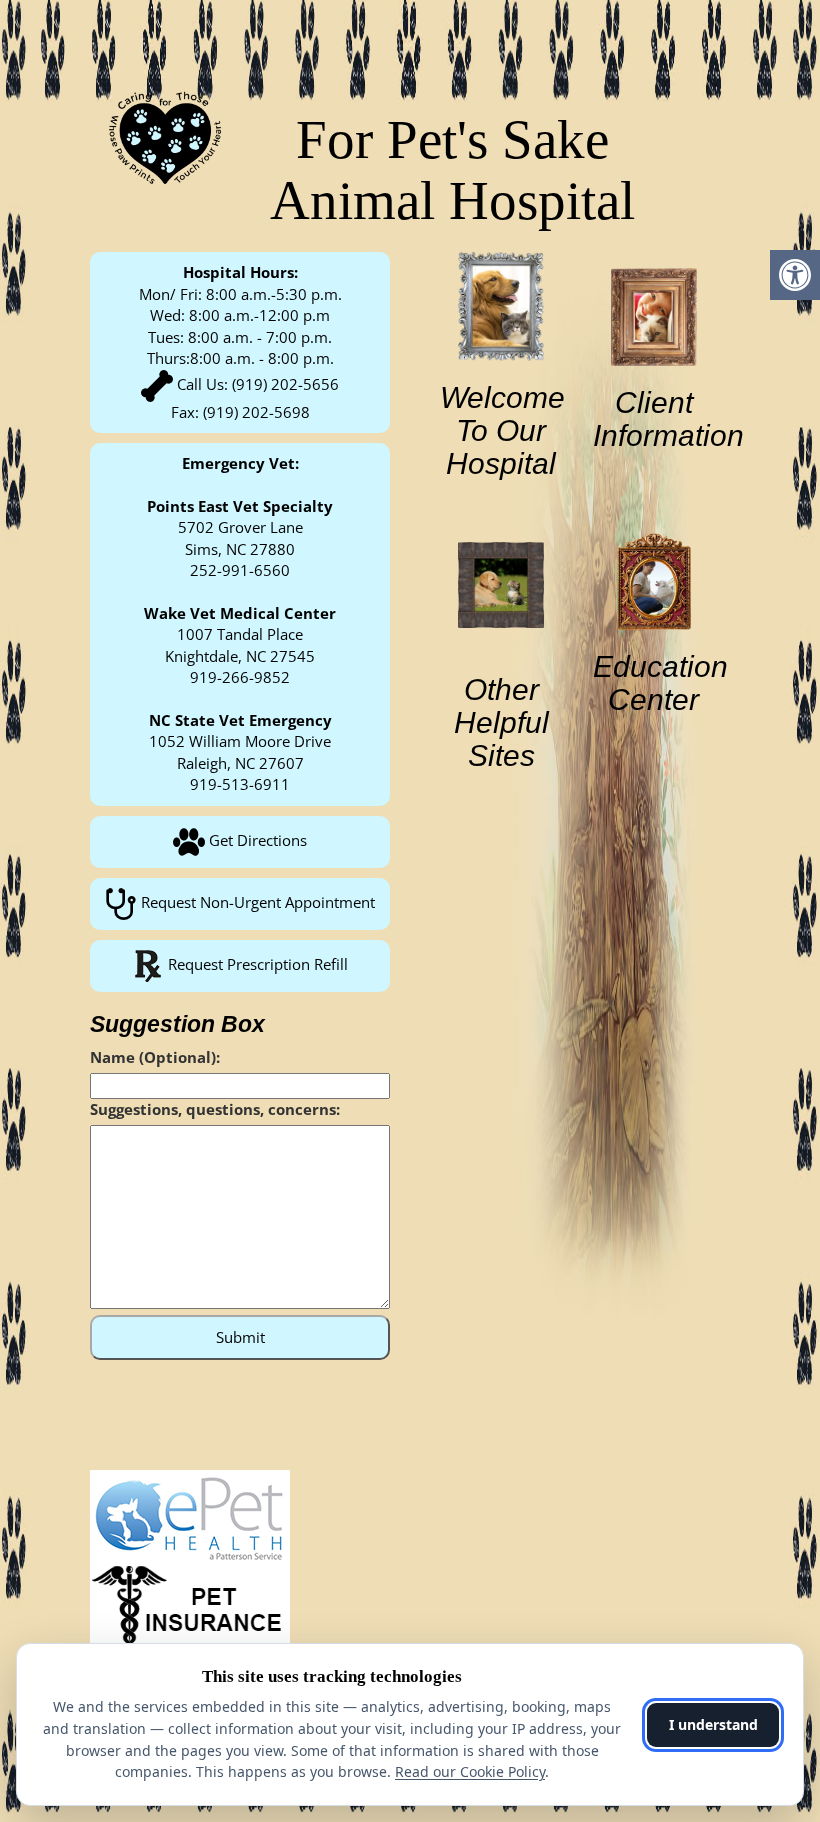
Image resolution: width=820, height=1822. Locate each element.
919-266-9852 (240, 677)
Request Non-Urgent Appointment (256, 902)
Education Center (660, 683)
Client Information (668, 419)
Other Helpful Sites (501, 722)
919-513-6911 (240, 784)
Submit (240, 1337)
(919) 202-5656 (285, 384)
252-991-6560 (240, 570)
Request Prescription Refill (256, 964)
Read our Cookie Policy (470, 1771)
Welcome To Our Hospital (502, 430)
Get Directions (256, 840)
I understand (713, 1724)
